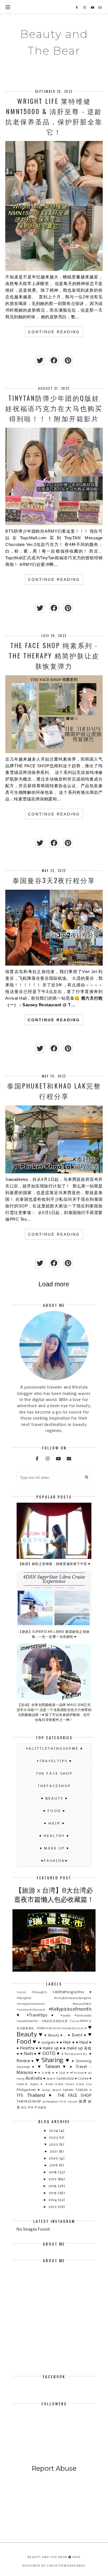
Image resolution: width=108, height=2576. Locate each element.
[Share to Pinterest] (68, 361)
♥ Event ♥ (77, 2035)
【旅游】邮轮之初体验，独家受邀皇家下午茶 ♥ (54, 1564)
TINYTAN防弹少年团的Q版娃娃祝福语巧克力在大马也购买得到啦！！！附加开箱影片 (54, 408)
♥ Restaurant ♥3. (75, 2054)
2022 (54, 2145)
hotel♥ (22, 2084)
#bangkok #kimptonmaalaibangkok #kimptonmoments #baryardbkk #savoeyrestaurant (54, 2004)
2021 (54, 2152)
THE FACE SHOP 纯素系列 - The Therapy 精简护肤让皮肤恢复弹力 (54, 655)
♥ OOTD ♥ (49, 2054)
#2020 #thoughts (32, 1992)
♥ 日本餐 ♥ (46, 2073)
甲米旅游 (40, 2108)
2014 (53, 2200)
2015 (53, 2193)
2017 (53, 2179)
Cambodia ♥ (67, 2079)
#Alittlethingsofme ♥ (54, 1749)
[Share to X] (40, 361)
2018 (53, 2172)
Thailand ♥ (40, 2096)
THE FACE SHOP (54, 1774)
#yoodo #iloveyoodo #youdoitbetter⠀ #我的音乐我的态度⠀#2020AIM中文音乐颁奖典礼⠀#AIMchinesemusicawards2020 (54, 2022)
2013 (53, 2207)
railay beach (52, 2090)
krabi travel (65, 2084)
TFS (20, 2096)
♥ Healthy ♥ (54, 1836)
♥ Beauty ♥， (56, 2035)
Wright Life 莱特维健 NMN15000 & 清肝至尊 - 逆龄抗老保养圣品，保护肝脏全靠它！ (54, 116)
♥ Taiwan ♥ (52, 2067)
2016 (53, 2186)
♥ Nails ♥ (28, 2054)
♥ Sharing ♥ (53, 2061)
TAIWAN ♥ (83, 2090)
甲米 (31, 2108)
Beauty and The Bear (54, 42)
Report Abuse (54, 2468)
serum (68, 2090)
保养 (83, 2102)
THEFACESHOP (54, 1786)
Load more (54, 1284)
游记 (24, 2108)
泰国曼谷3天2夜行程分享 (54, 880)
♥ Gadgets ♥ (48, 2043)
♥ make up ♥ (54, 1848)
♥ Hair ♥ (54, 1824)
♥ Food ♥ (54, 1811)
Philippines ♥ (29, 2090)
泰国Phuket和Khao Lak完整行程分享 (54, 1091)
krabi (50, 2084)
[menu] (8, 7)
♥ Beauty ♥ (54, 1799)
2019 (54, 2165)
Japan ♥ (37, 2084)
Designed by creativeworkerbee (54, 2566)
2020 (54, 2158)
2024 (54, 2131)
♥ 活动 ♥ (63, 2073)
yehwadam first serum (60, 2102)
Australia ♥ (36, 2079)
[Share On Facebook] (54, 361)
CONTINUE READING (54, 332)
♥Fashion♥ (54, 1861)
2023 (54, 2138)
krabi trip (84, 2084)
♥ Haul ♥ (84, 2043)
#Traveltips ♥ (54, 1761)
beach (51, 2079)
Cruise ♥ (85, 2079)
